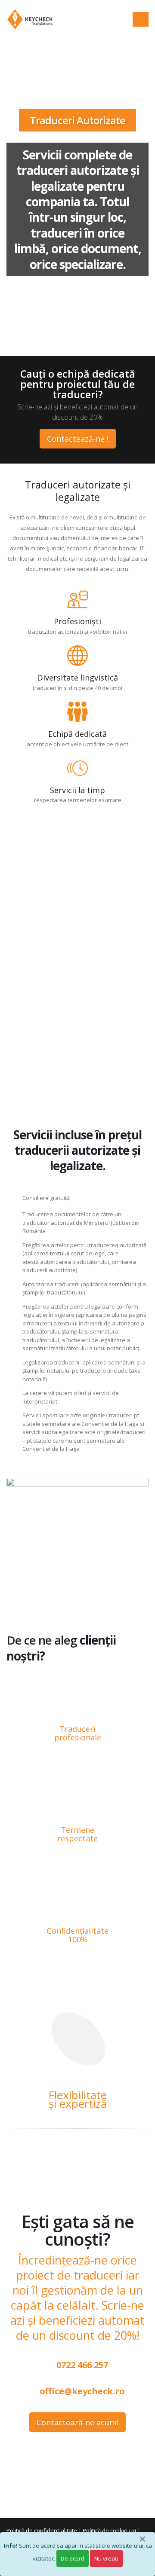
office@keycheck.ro (81, 2391)
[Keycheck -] (30, 19)
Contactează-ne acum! (77, 2422)
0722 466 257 (81, 2365)
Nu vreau (106, 2558)
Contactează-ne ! (78, 439)
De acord (73, 2558)
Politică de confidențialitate (42, 2530)
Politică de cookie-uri (109, 2530)
